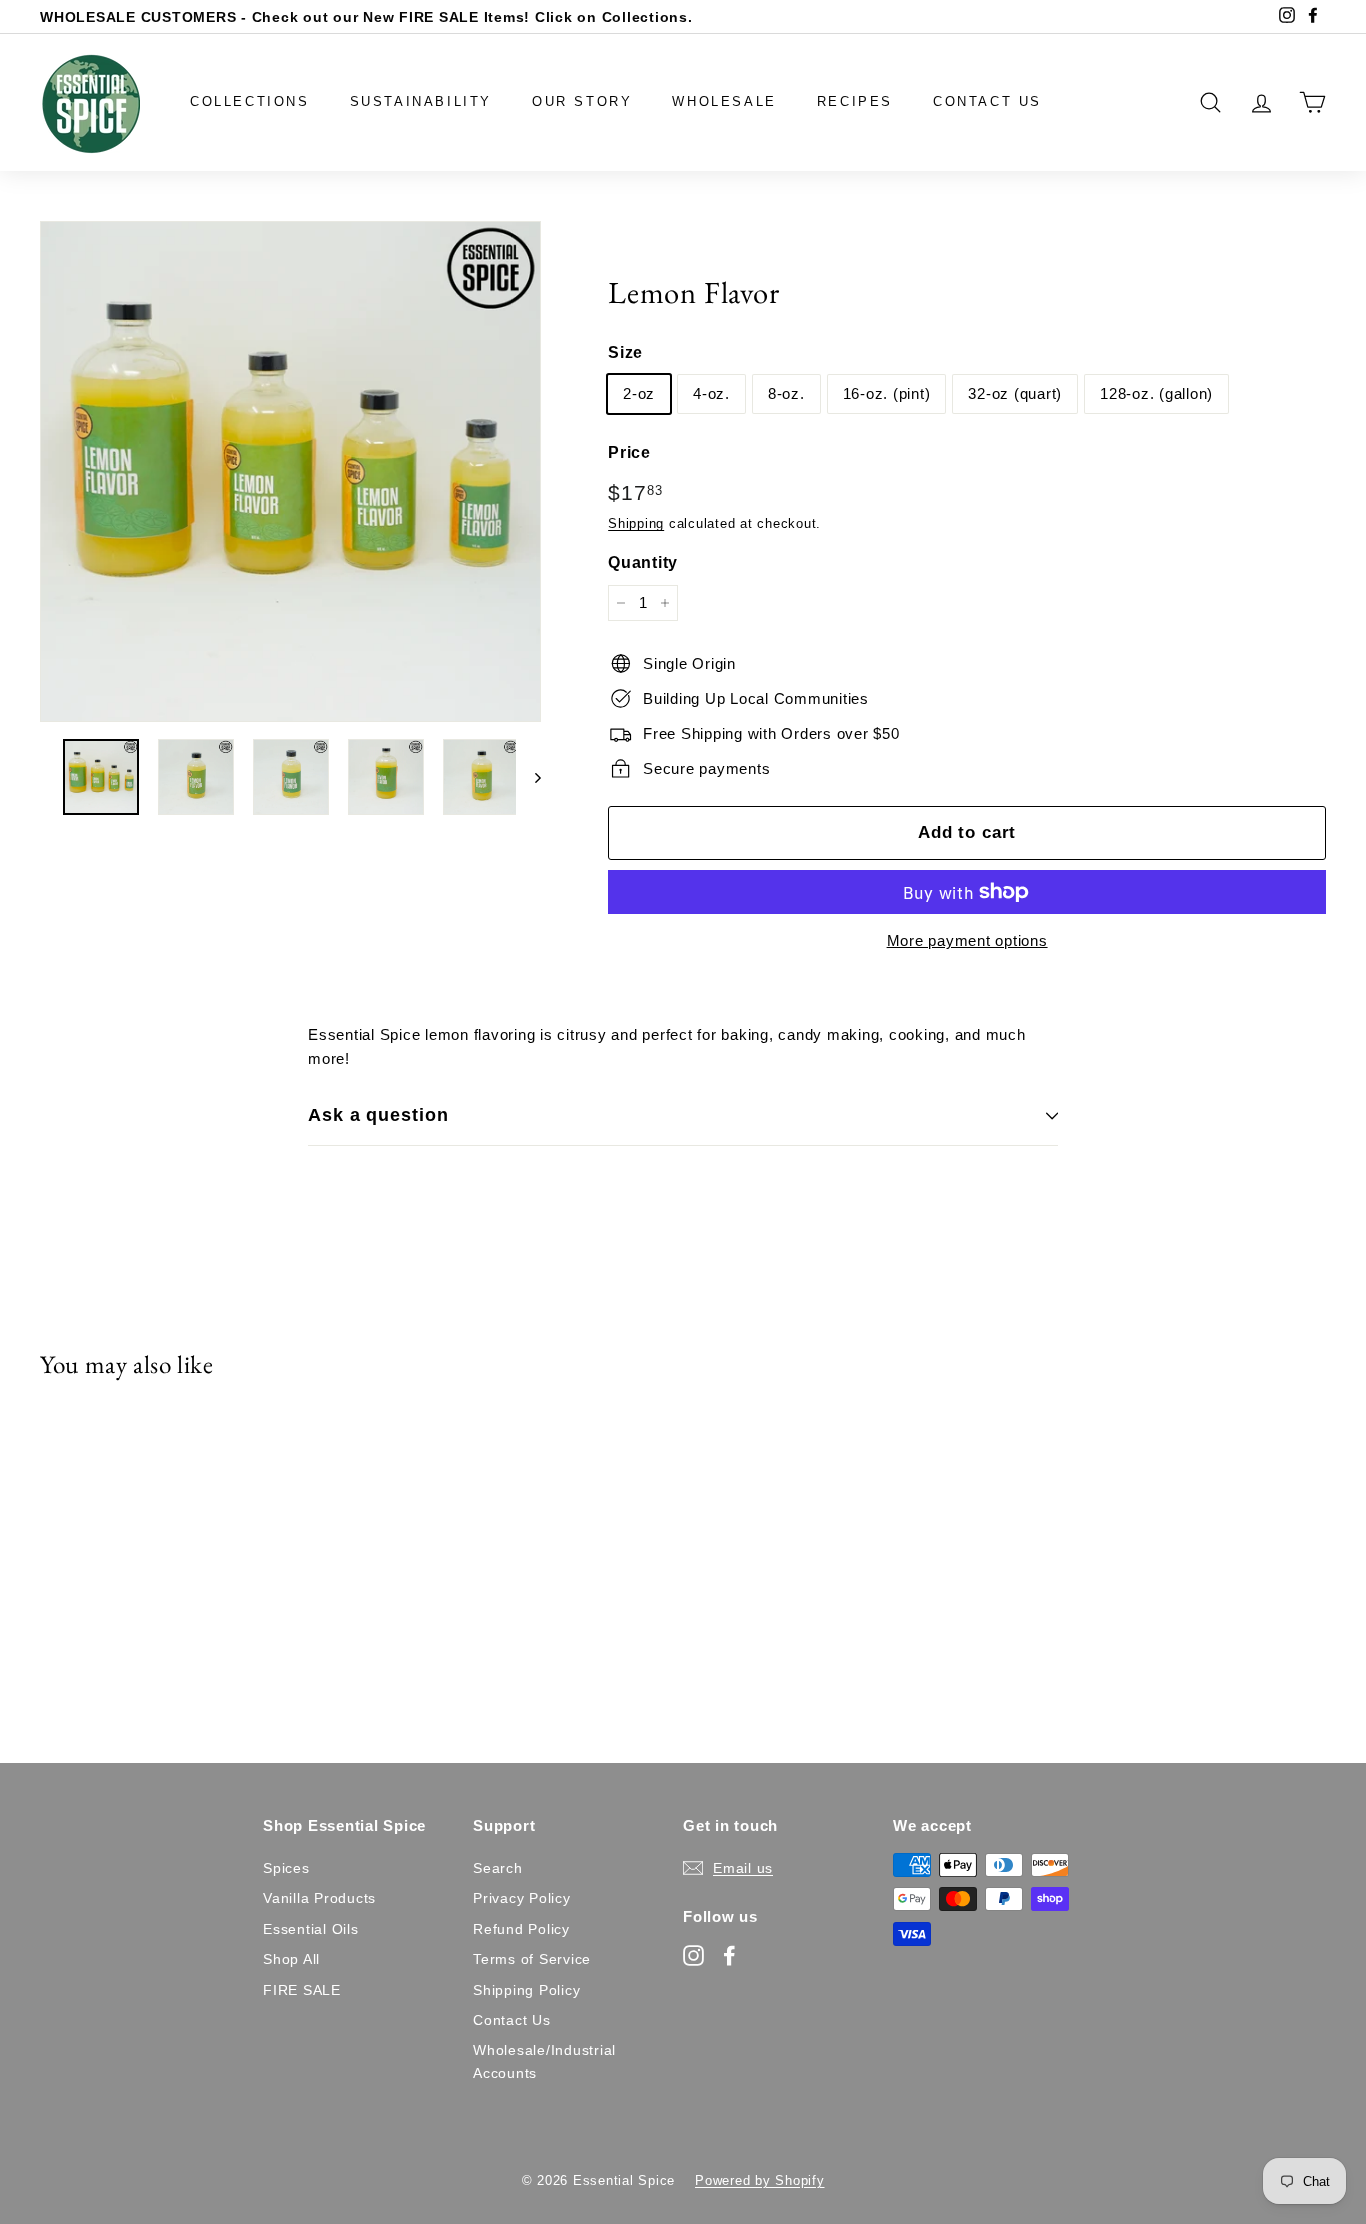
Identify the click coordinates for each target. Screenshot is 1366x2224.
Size (625, 352)
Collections (250, 101)
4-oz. (711, 393)
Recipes (855, 101)
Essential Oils (311, 1929)
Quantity (643, 562)
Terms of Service (532, 1959)
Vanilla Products (319, 1898)
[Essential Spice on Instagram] (693, 1955)
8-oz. (786, 393)
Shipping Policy (526, 1990)
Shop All (291, 1959)
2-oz (639, 393)
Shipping (636, 523)
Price (629, 452)
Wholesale (724, 101)
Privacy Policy (522, 1898)
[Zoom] (290, 471)
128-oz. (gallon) (1156, 393)
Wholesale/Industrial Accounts (544, 2061)
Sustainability (421, 101)
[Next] (528, 777)
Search (498, 1868)
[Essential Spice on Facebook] (729, 1955)
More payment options (967, 940)
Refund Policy (521, 1929)
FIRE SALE (302, 1990)
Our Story (582, 101)
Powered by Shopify (760, 2180)
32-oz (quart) (1015, 393)
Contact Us (987, 101)
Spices (286, 1868)
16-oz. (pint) (887, 393)
